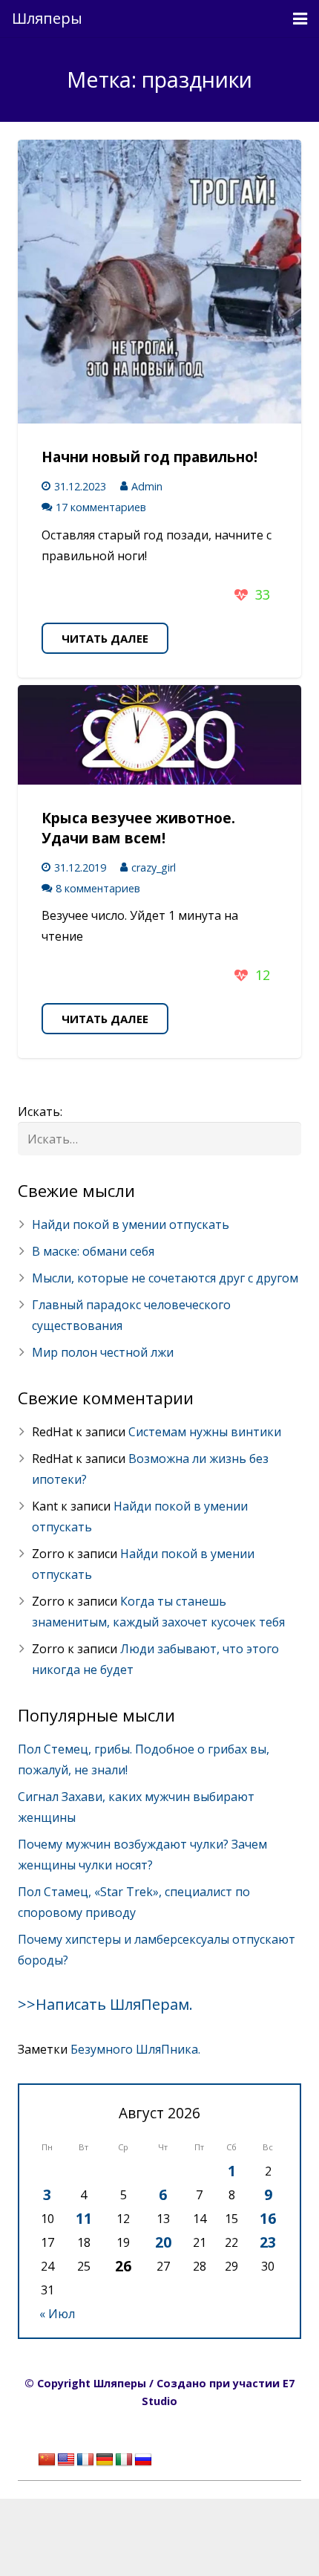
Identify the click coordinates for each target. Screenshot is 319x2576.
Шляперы (47, 18)
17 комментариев (101, 507)
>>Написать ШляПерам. (105, 2004)
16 (268, 2218)
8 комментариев (98, 888)
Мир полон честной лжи (103, 1352)
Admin (147, 486)
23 (268, 2242)
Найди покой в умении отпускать (131, 1224)
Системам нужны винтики (205, 1432)
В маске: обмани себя (93, 1251)
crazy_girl (154, 867)
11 (84, 2218)
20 (163, 2242)
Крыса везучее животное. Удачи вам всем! (138, 828)
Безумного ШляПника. (135, 2049)
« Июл (57, 2314)
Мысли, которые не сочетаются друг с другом (165, 1278)
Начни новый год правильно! (149, 457)
